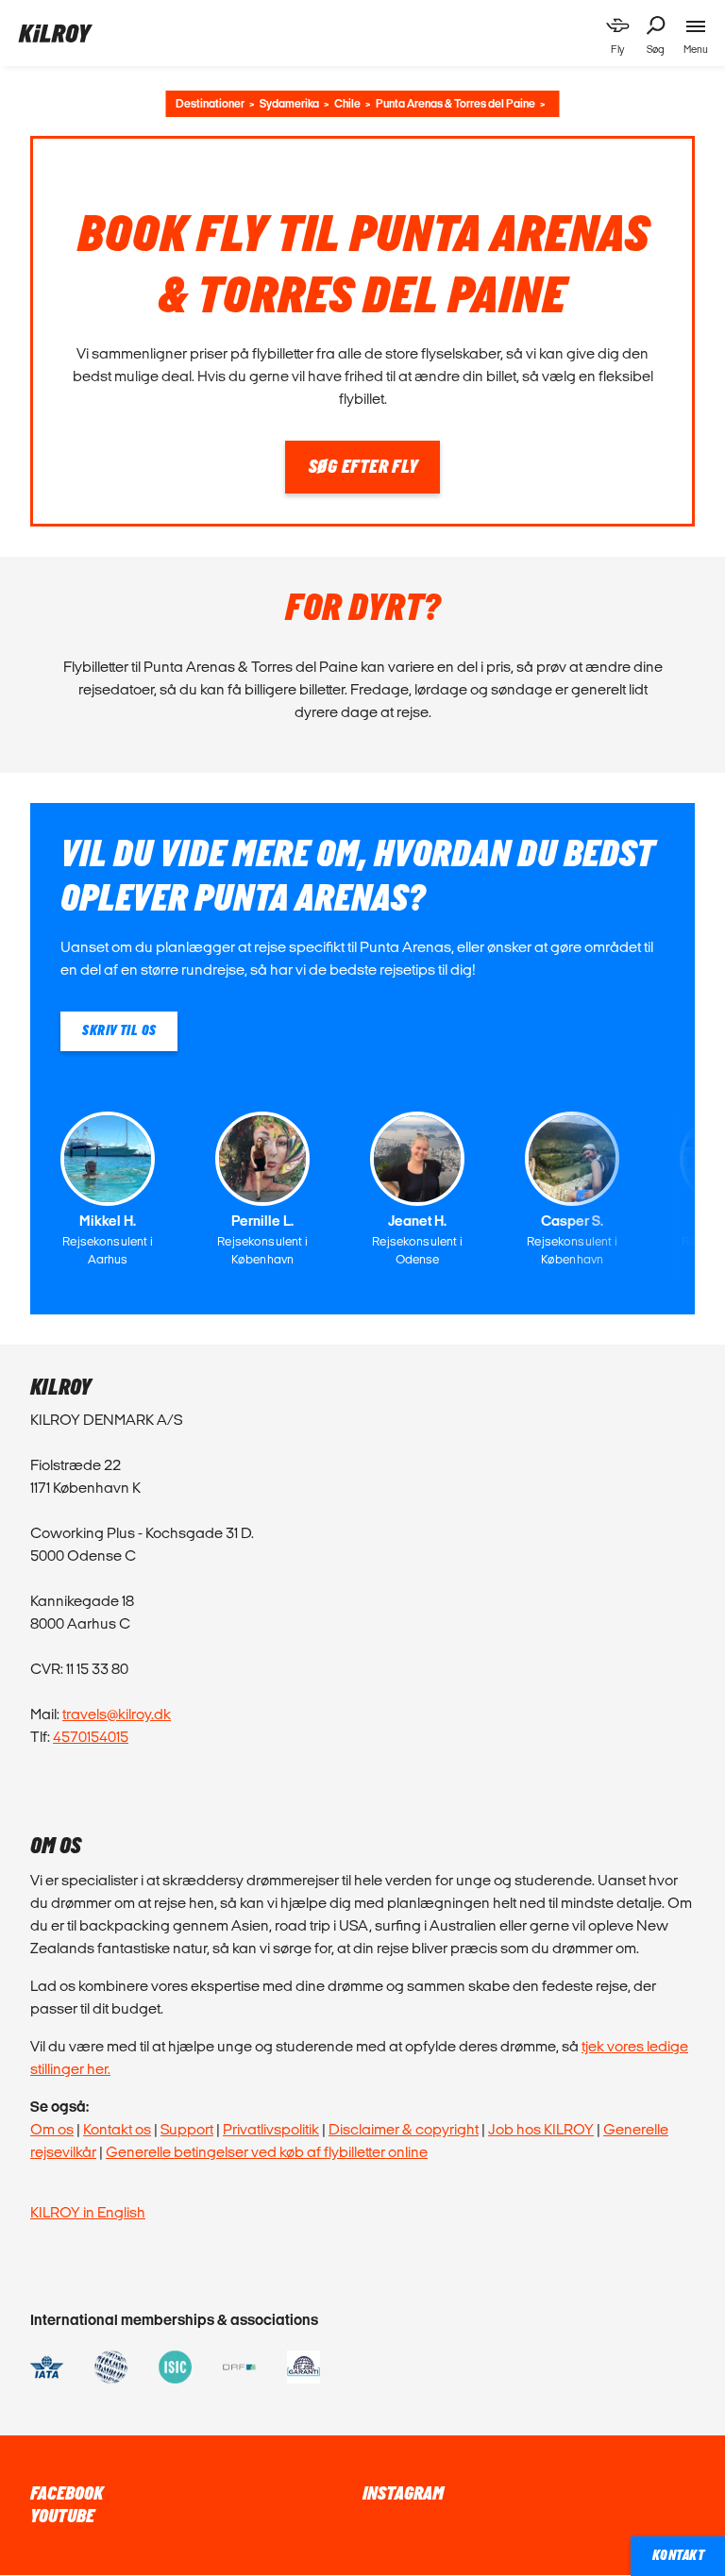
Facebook (67, 2494)
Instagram (403, 2494)
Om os (52, 2129)
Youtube (62, 2517)
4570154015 (91, 1737)
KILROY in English (88, 2212)
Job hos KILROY (541, 2129)
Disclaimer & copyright (404, 2129)
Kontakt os (117, 2129)
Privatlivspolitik (271, 2129)
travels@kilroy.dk (117, 1714)
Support (187, 2129)
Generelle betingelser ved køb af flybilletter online (267, 2152)
